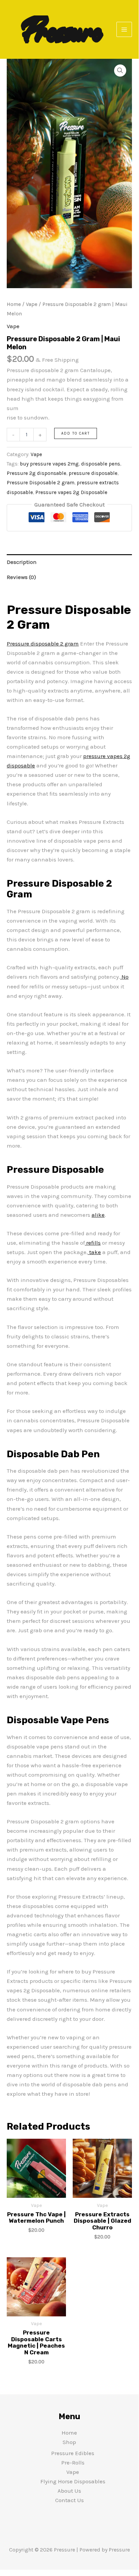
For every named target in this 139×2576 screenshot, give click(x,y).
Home (14, 304)
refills (93, 1243)
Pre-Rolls (73, 2462)
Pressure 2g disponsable (37, 473)
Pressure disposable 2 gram (43, 643)
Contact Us (69, 2500)
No (124, 977)
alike (98, 1215)
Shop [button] (69, 2442)
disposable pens (101, 464)
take (94, 1252)
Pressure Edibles (73, 2453)
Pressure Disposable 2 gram (41, 483)
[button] (120, 71)
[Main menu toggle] (124, 30)
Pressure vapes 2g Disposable (71, 492)
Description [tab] (22, 562)
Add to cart (76, 433)
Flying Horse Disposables (73, 2481)
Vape (32, 304)
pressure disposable (93, 473)
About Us (69, 2491)
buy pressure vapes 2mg (49, 464)
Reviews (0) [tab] (21, 577)
